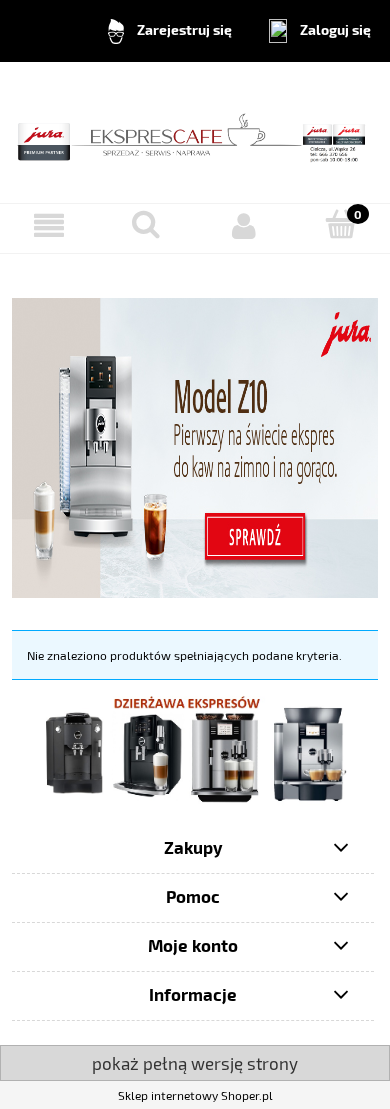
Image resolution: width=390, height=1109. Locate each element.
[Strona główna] (195, 130)
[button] (49, 225)
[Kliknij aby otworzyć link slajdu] (195, 748)
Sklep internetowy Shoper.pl (195, 1095)
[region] (195, 748)
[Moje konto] (244, 225)
